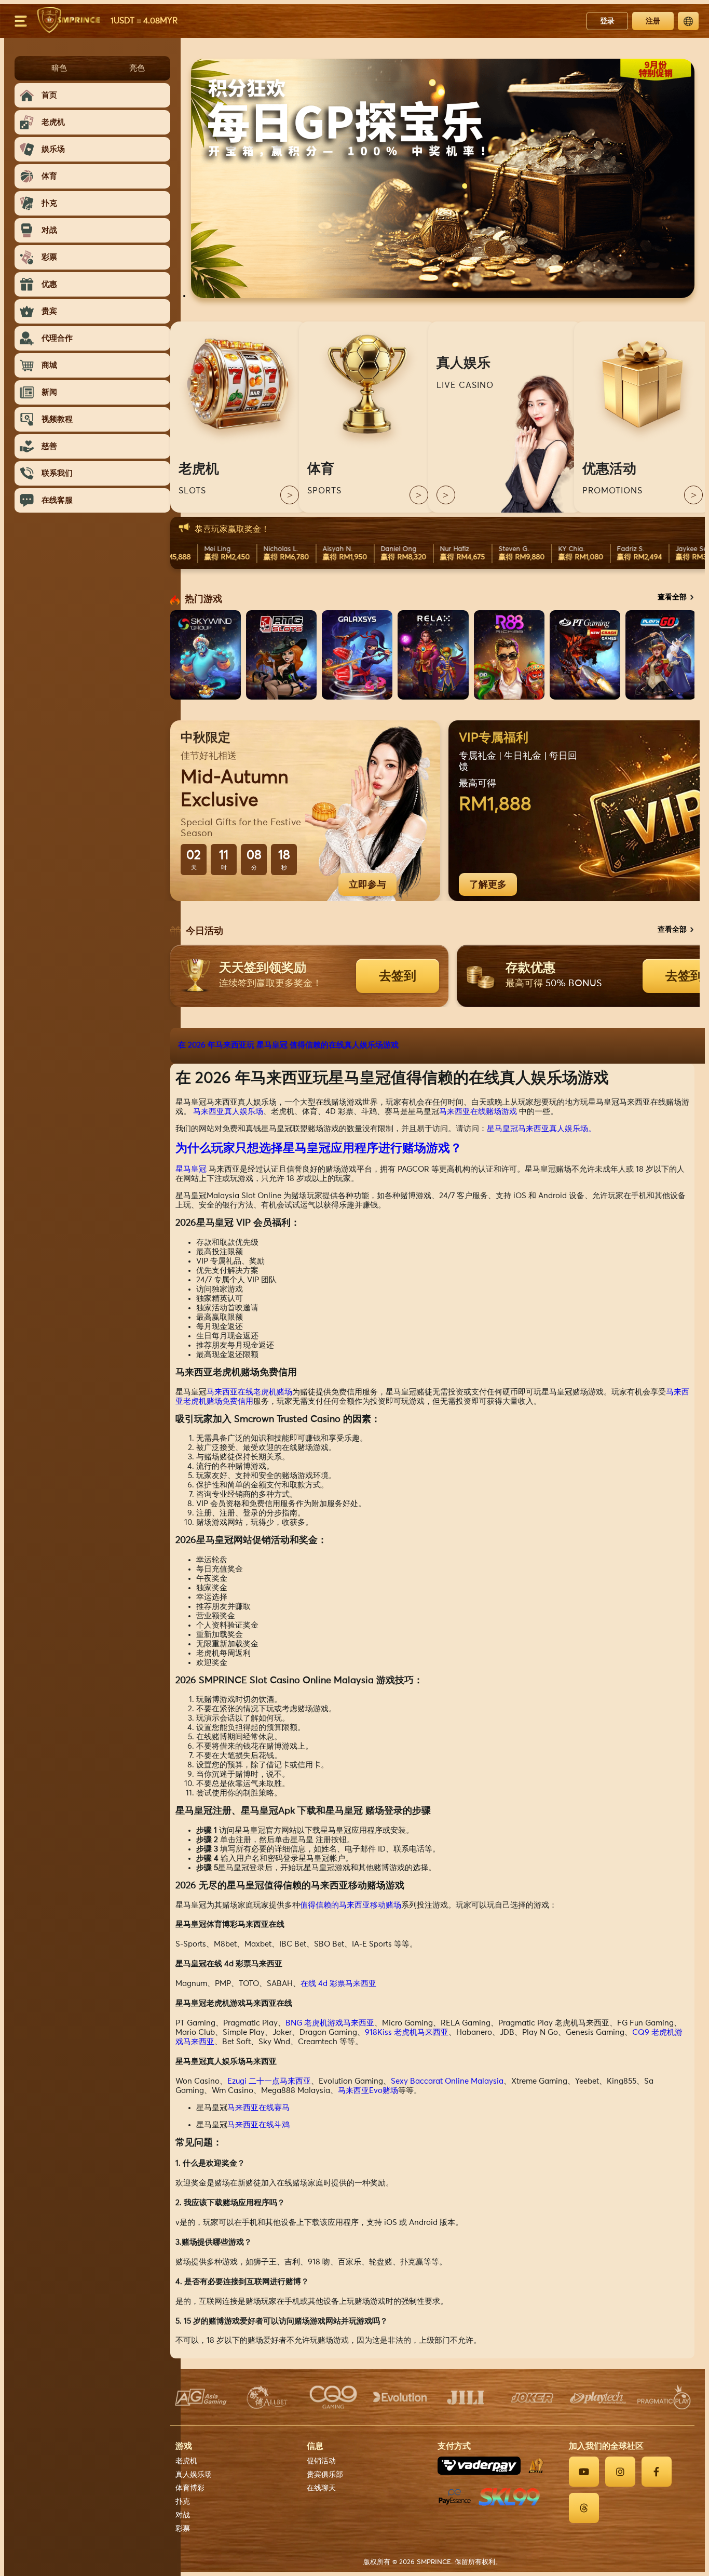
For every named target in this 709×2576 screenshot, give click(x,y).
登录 (607, 21)
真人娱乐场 (194, 2475)
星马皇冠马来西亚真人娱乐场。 (541, 1129)
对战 (183, 2515)
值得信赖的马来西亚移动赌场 (351, 1905)
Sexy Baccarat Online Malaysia (447, 2081)
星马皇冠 (191, 1169)
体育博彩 (190, 2488)
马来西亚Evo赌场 (368, 2091)
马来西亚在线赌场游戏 (478, 1112)
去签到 (398, 976)
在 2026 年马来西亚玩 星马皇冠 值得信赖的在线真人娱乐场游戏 (288, 1045)
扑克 (183, 2502)
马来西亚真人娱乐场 (228, 1112)
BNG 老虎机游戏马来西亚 (330, 2023)
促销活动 (321, 2461)
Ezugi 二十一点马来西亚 (269, 2081)
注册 (653, 21)
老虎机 (186, 2461)
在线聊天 (321, 2488)
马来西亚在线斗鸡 (258, 2125)
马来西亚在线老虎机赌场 (249, 1392)
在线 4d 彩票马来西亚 (338, 1984)
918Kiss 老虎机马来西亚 (407, 2032)
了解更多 (488, 884)
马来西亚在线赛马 (258, 2108)
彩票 (183, 2529)
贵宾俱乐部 (325, 2475)
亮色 (137, 68)
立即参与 (367, 884)
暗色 (59, 68)
